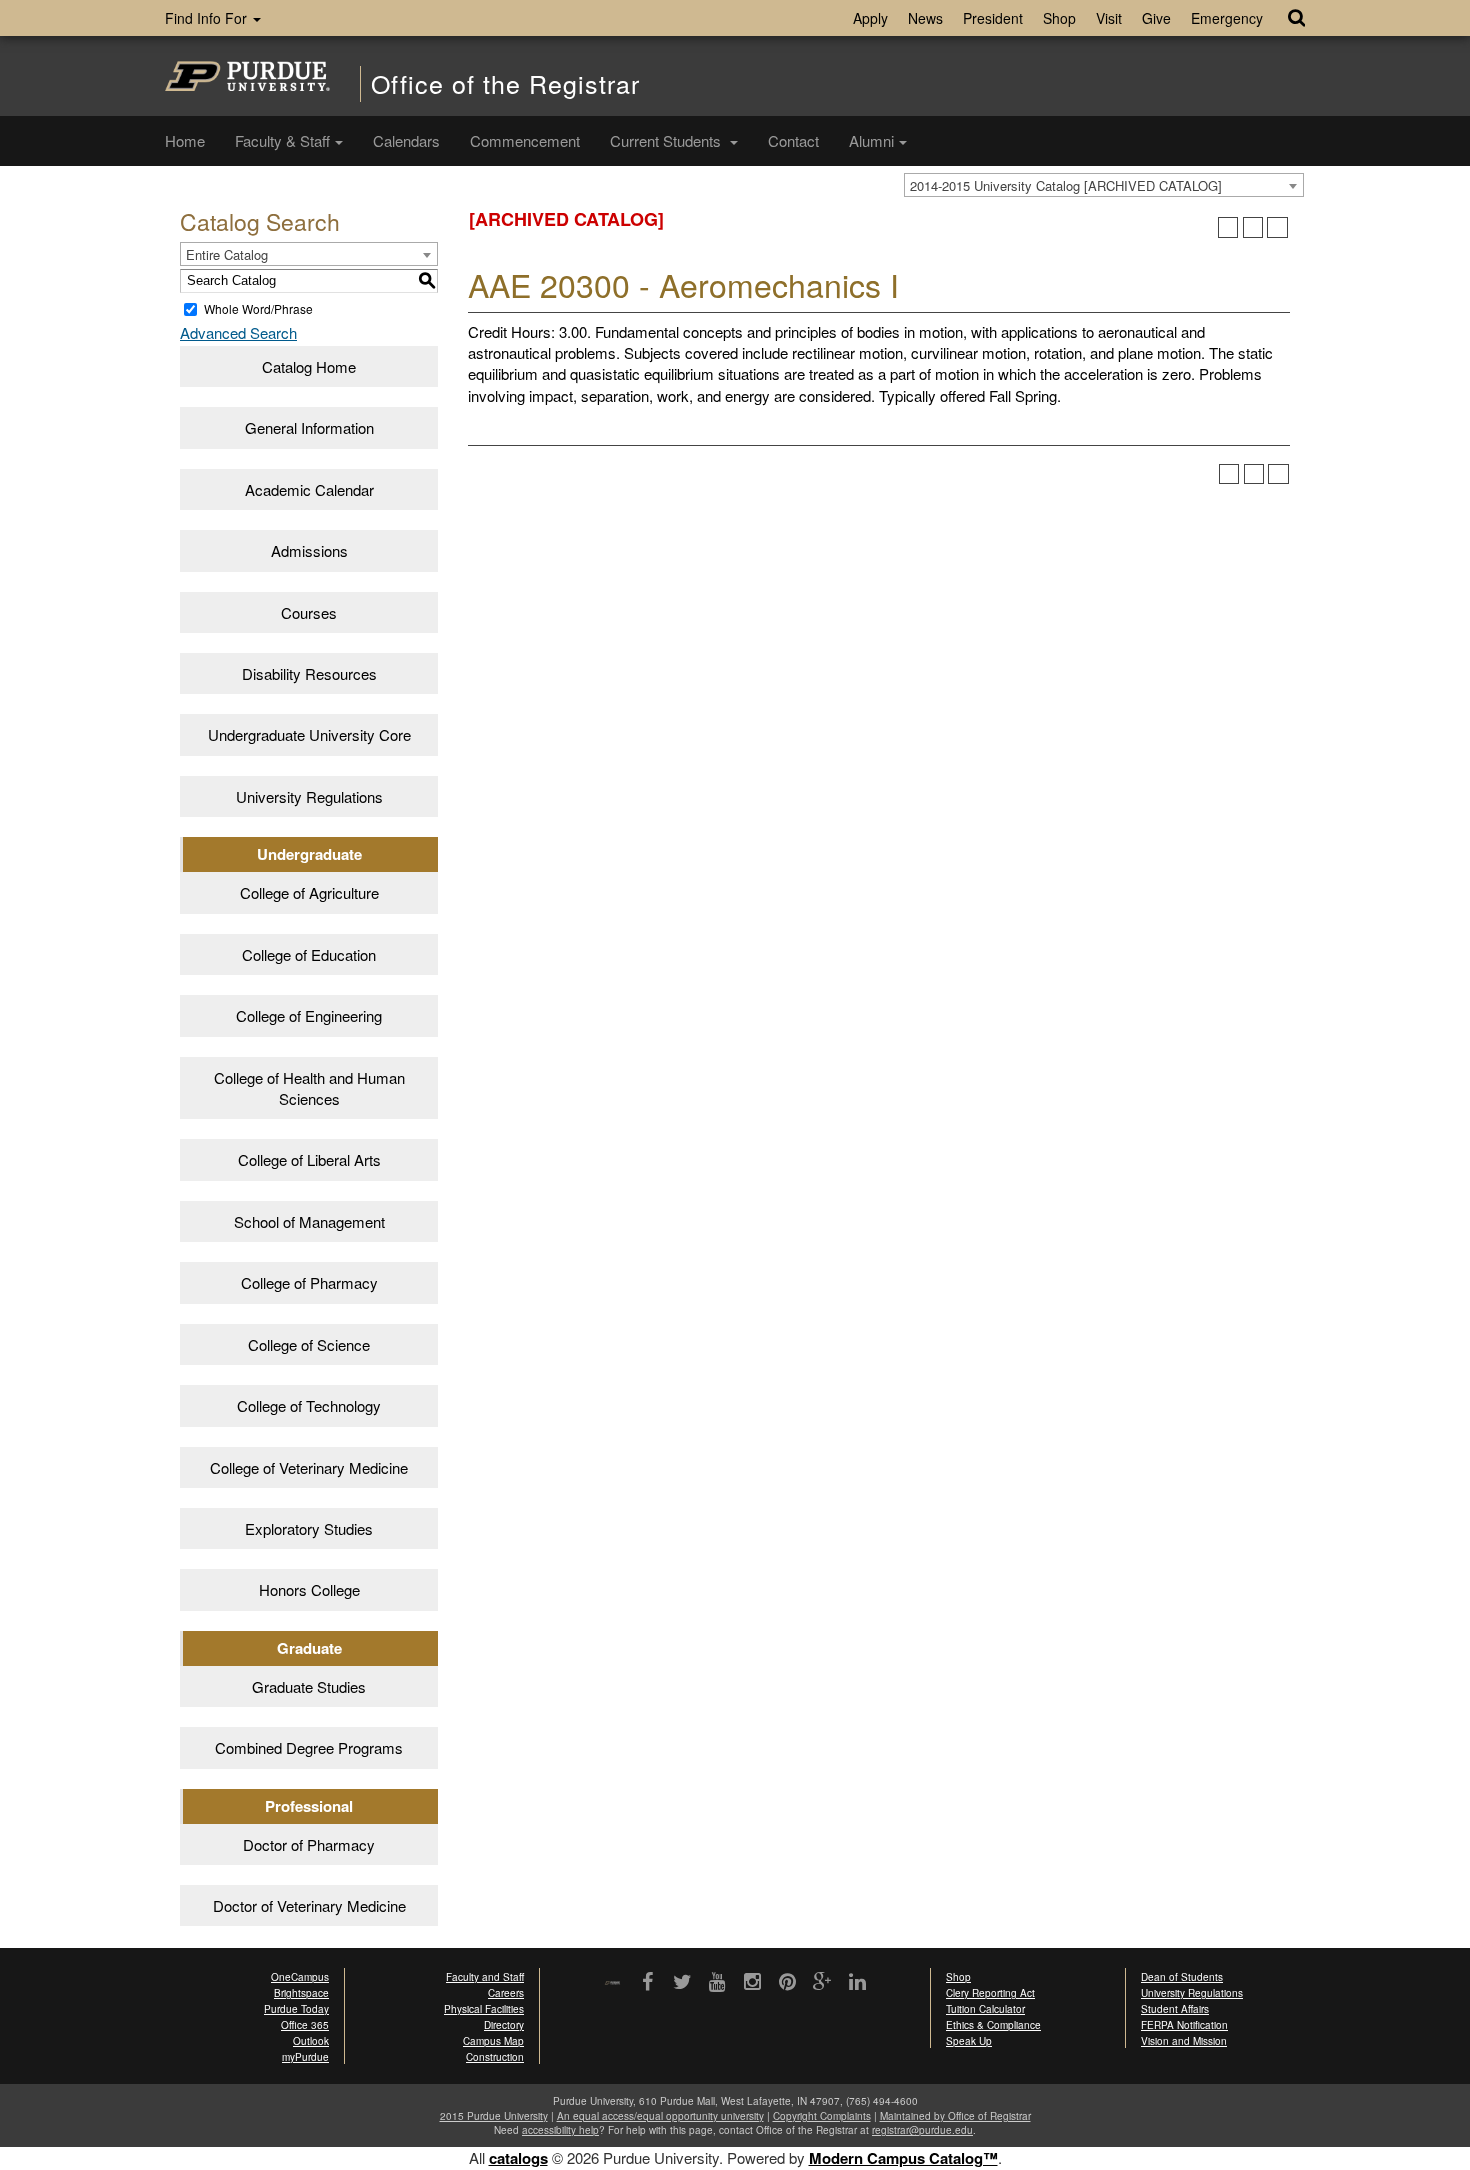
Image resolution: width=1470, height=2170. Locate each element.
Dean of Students (1182, 1977)
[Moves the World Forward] (612, 1983)
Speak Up (969, 2041)
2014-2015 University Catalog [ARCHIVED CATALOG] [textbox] (1066, 185)
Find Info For (208, 18)
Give (1156, 18)
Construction (495, 2057)
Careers (506, 1993)
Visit (1109, 18)
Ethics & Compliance (993, 2025)
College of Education (309, 954)
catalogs (518, 2158)
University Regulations (309, 796)
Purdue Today (296, 2009)
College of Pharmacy (309, 1282)
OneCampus (300, 1977)
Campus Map (493, 2041)
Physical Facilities (484, 2009)
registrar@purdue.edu (922, 2130)
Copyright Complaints (822, 2116)
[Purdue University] (247, 76)
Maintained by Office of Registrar (955, 2116)
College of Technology (309, 1405)
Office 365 (305, 2025)
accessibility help (560, 2130)
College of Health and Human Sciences (309, 1088)
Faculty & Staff (282, 140)
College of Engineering (309, 1015)
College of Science (309, 1344)
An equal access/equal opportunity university (660, 2116)
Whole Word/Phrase (258, 308)
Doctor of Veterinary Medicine (309, 1905)
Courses (309, 612)
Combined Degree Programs (309, 1747)
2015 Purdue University (494, 2116)
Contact (793, 140)
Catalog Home (309, 366)
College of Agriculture (309, 892)
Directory (504, 2025)
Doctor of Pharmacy (309, 1844)
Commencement (525, 140)
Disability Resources (309, 673)
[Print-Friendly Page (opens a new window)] (1253, 227)
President (993, 18)
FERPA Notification (1184, 2025)
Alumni (871, 140)
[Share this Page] (1228, 227)
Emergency (1227, 18)
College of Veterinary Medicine (309, 1467)
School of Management (309, 1221)
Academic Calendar (309, 489)
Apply (870, 18)
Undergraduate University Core (309, 734)
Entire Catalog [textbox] (227, 254)
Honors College (309, 1589)
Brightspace (301, 1993)
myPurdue (305, 2057)
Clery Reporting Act (990, 1993)
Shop (1059, 18)
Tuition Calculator (985, 2009)
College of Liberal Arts (309, 1159)
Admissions (309, 550)
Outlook (311, 2041)
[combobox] (1104, 185)
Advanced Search (238, 332)
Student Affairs (1175, 2009)
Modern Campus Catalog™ (903, 2158)
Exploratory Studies (309, 1528)
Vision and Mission (1184, 2041)
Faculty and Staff (485, 1977)
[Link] (647, 1983)
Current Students (667, 140)
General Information (309, 427)
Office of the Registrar (505, 83)
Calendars (406, 140)
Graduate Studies (309, 1686)
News (925, 18)
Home (185, 140)
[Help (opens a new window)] (1277, 227)
